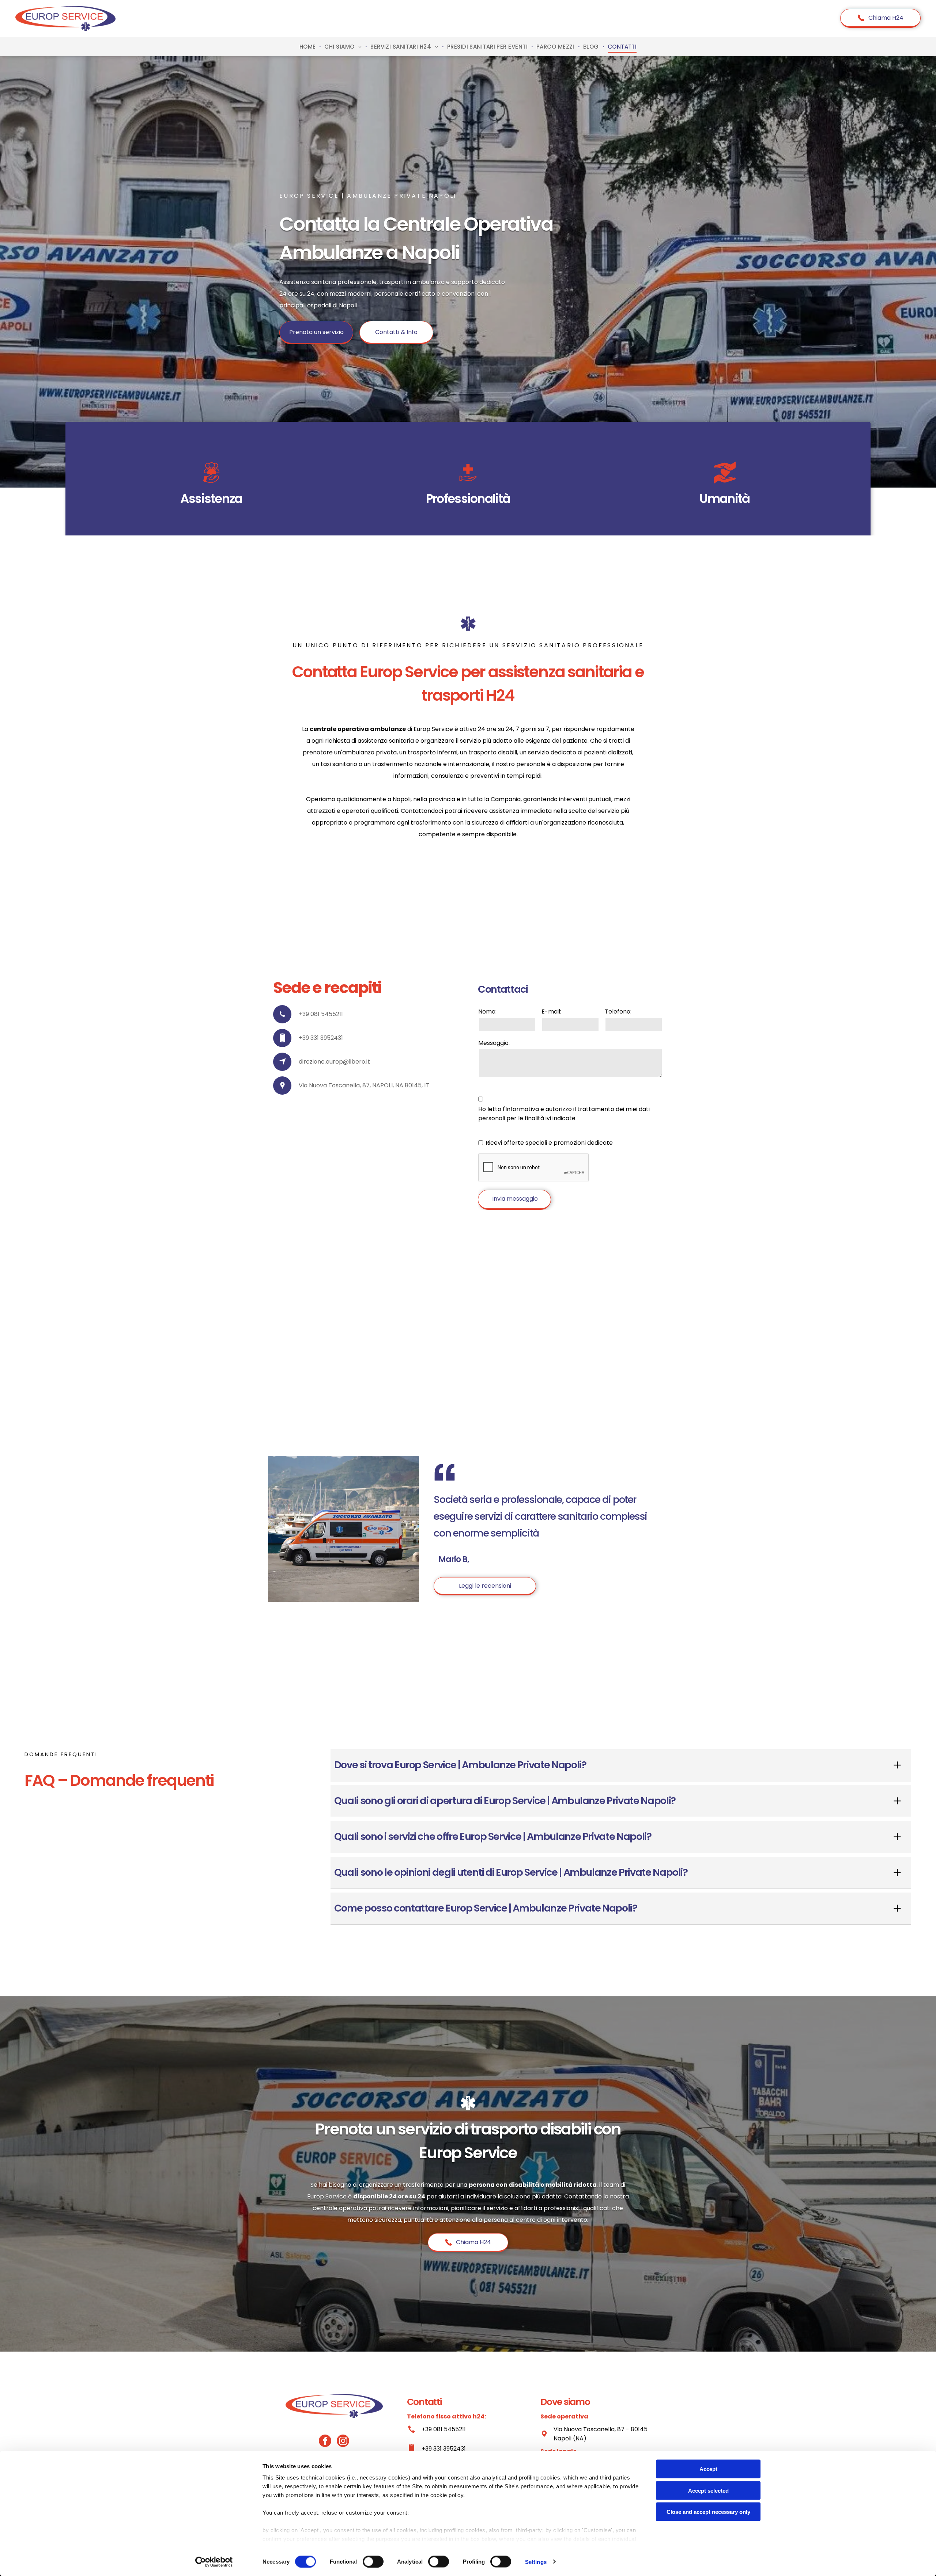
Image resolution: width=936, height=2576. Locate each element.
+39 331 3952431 (444, 2449)
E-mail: (551, 1012)
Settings (536, 2562)
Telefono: (618, 1012)
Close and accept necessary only (708, 2512)
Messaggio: (494, 1043)
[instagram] (343, 2442)
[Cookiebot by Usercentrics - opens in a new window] (214, 2562)
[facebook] (325, 2442)
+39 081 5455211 (444, 2429)
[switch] (373, 2561)
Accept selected (708, 2490)
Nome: (487, 1012)
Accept (708, 2469)
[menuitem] (308, 47)
